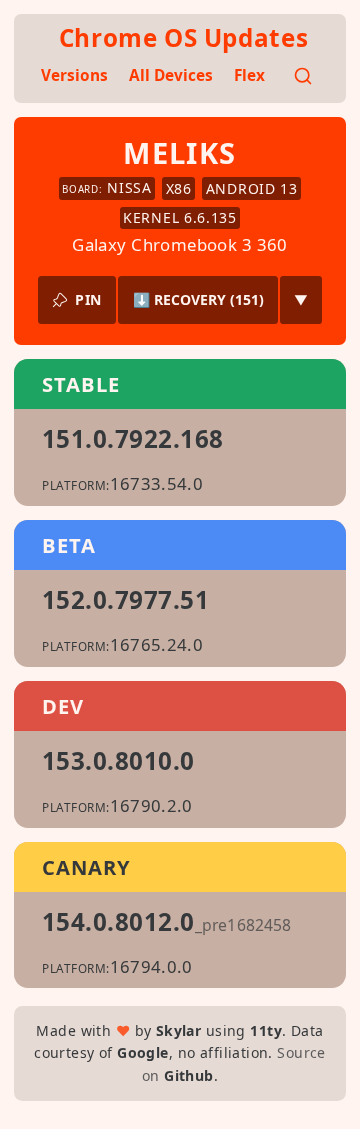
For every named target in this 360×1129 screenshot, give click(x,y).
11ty (266, 1030)
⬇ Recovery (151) (198, 299)
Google (143, 1052)
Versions (74, 75)
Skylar (179, 1030)
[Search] (303, 76)
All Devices (171, 75)
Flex (249, 75)
